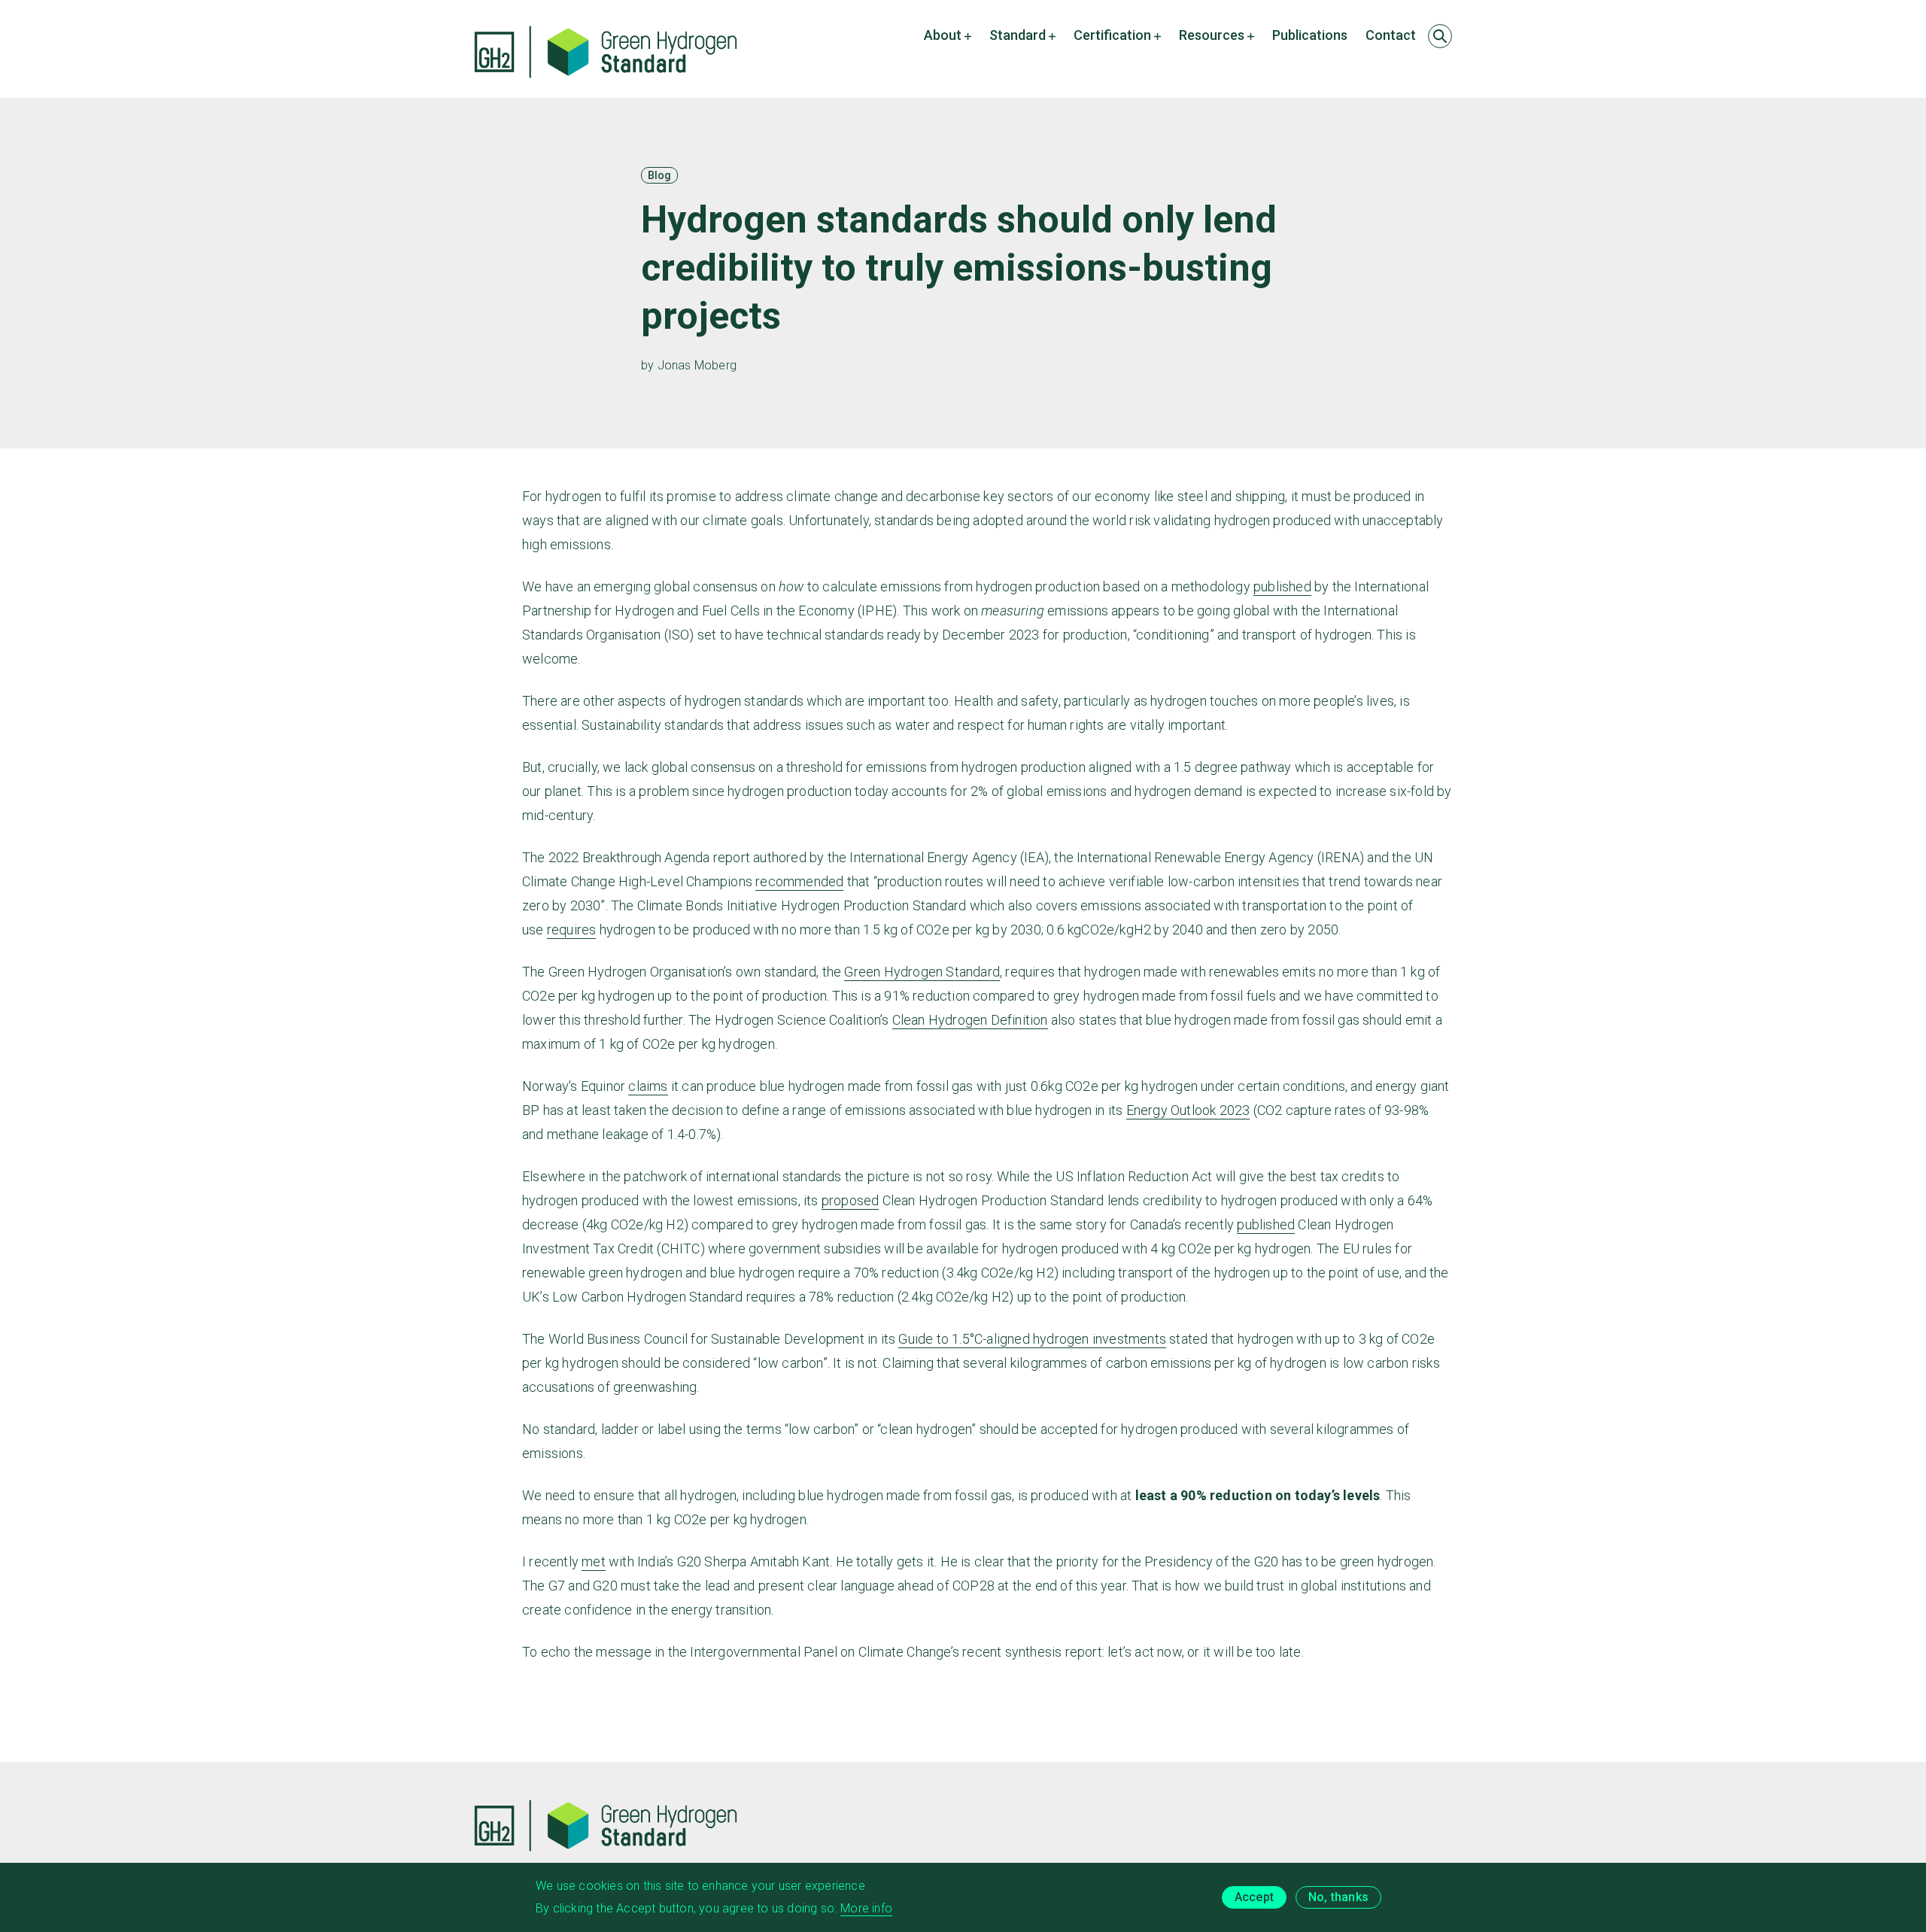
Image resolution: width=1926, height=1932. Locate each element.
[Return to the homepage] (606, 52)
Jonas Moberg (697, 365)
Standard (1018, 35)
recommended (799, 881)
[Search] (1440, 36)
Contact (1391, 35)
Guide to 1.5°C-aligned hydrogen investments (1032, 1339)
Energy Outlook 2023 (1188, 1110)
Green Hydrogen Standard (922, 972)
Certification (1112, 35)
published (1282, 586)
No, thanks (1338, 1897)
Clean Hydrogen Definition (970, 1020)
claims (648, 1086)
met (594, 1561)
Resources (1212, 35)
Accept (1254, 1897)
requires (572, 930)
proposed (851, 1200)
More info (866, 1908)
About (943, 35)
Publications (1310, 35)
